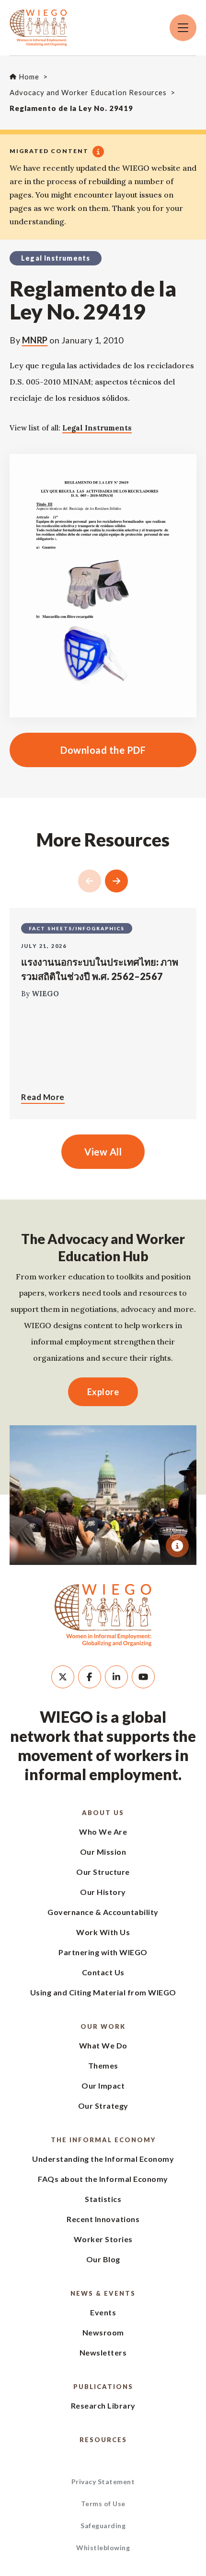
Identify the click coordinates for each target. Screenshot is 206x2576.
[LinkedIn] (116, 1677)
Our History (103, 1892)
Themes (103, 2065)
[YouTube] (143, 1677)
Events (103, 2312)
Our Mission (103, 1852)
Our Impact (103, 2086)
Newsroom (103, 2332)
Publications (103, 2387)
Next (116, 881)
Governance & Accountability (103, 1912)
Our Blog (103, 2259)
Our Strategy (103, 2106)
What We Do (103, 2045)
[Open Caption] (177, 1546)
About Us (103, 1813)
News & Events (103, 2293)
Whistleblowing (103, 2548)
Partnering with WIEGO (103, 1952)
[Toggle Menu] (183, 28)
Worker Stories (103, 2239)
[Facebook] (90, 1677)
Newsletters (103, 2352)
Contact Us (103, 1972)
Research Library (103, 2405)
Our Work (103, 2026)
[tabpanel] (103, 1495)
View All (103, 1152)
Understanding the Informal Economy (103, 2159)
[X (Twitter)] (63, 1677)
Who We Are (103, 1832)
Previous (90, 881)
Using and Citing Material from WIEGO (103, 1992)
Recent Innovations (103, 2219)
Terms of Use (103, 2504)
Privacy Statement (103, 2482)
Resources (103, 2440)
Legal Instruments (97, 428)
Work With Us (103, 1932)
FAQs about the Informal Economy (103, 2179)
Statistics (103, 2199)
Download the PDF (78, 750)
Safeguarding (103, 2526)
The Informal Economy (103, 2140)
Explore (103, 1392)
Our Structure (103, 1872)
